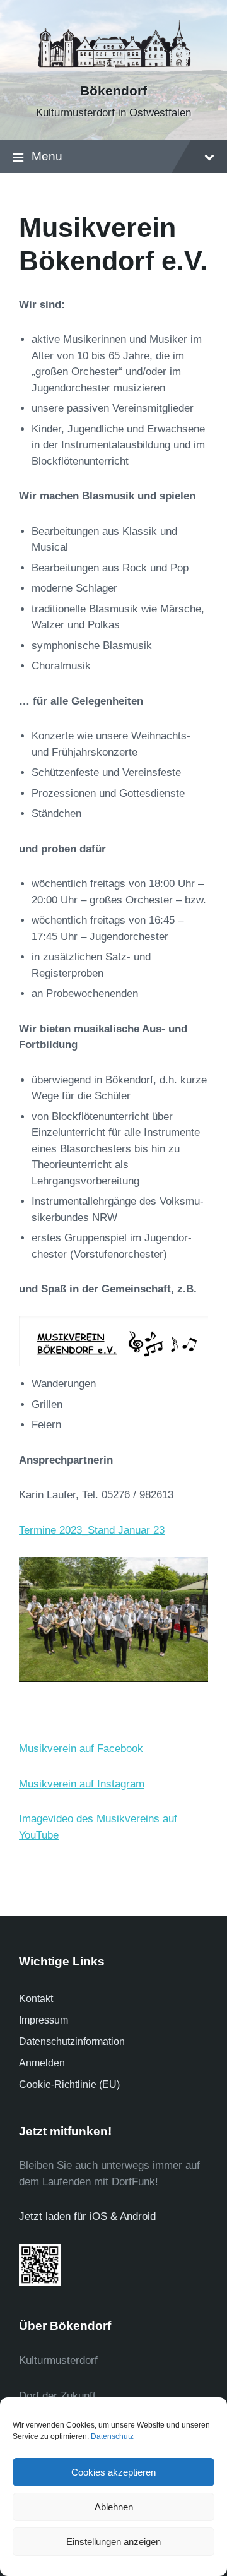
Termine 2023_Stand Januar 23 (92, 1530)
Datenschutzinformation (72, 2042)
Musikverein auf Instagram (82, 1784)
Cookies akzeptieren (113, 2472)
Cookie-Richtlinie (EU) (69, 2084)
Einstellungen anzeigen (113, 2542)
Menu (47, 156)
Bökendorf (113, 91)
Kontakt (36, 1999)
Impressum (44, 2020)
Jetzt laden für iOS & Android (87, 2216)
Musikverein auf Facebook (81, 1749)
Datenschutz (112, 2436)
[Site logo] (113, 69)
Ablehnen (114, 2507)
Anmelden (42, 2063)
